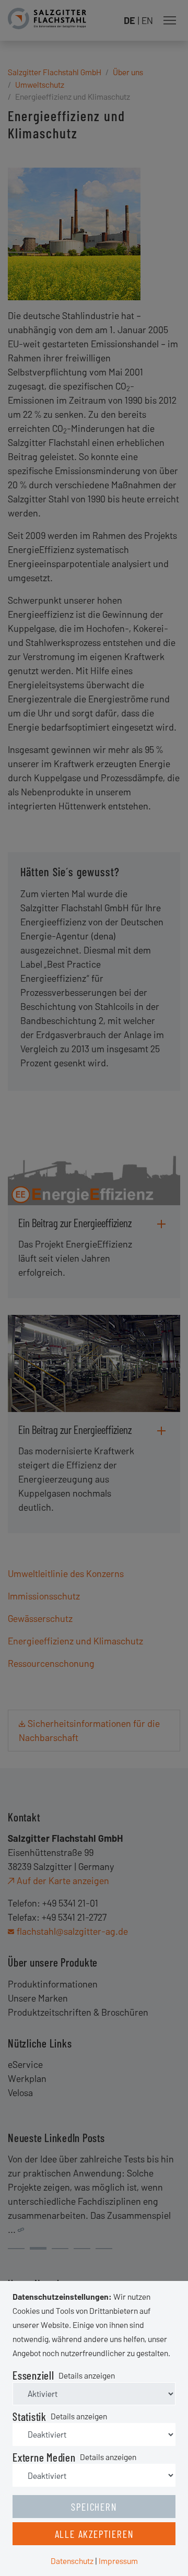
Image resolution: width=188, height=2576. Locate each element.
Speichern (94, 2507)
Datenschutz (72, 2561)
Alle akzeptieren (94, 2534)
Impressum (118, 2561)
